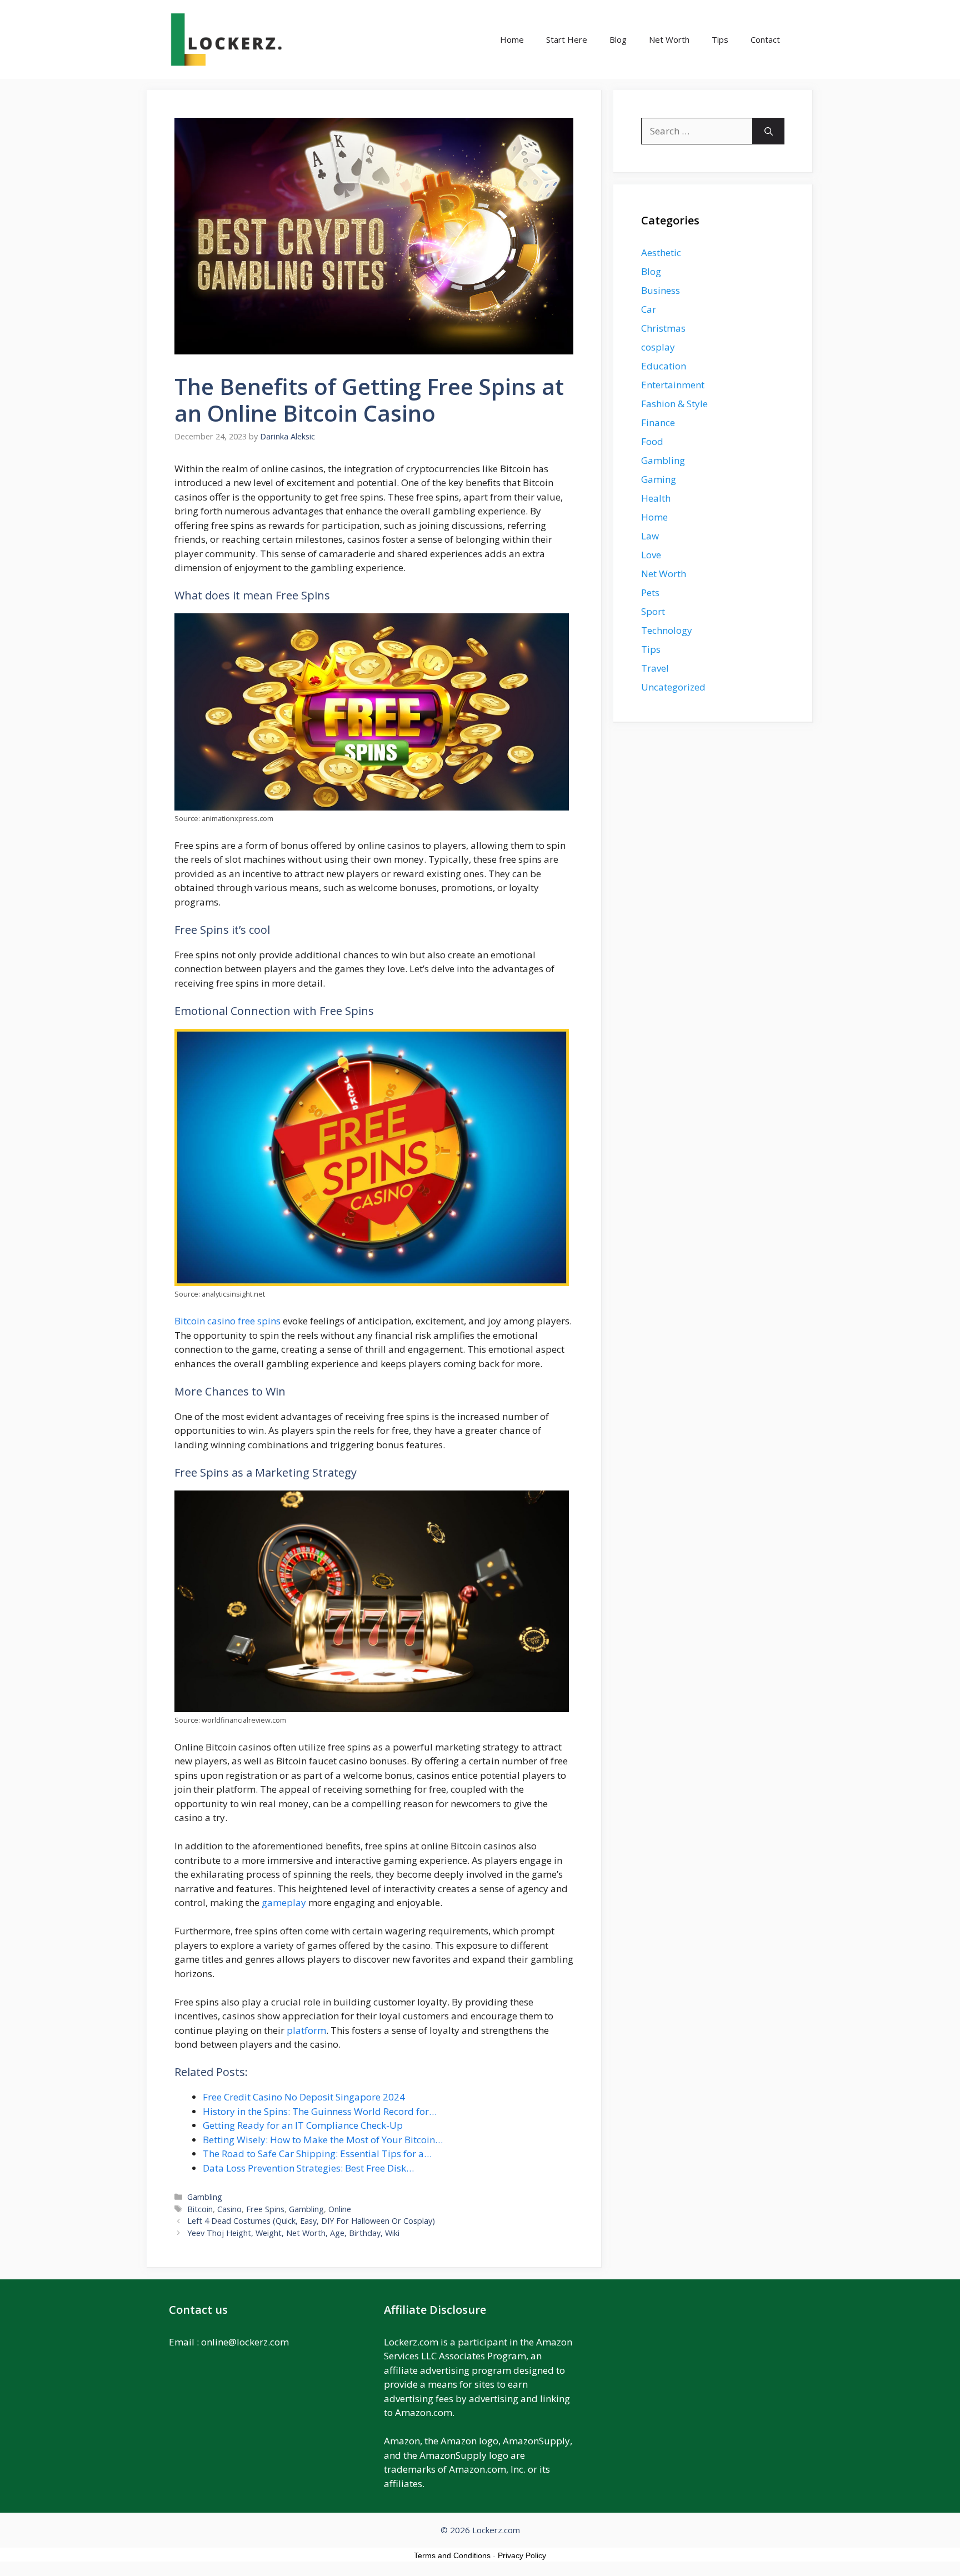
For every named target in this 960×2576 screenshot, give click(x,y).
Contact (765, 39)
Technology (667, 630)
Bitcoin (200, 2209)
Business (661, 290)
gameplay (284, 1902)
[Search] (769, 131)
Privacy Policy (522, 2555)
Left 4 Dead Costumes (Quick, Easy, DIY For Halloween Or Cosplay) (311, 2221)
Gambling (205, 2197)
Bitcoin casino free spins (227, 1321)
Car (649, 309)
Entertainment (673, 385)
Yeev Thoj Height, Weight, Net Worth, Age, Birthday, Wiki (293, 2233)
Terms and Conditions (452, 2555)
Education (664, 366)
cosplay (658, 347)
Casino (229, 2209)
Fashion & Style (674, 404)
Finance (658, 422)
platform (306, 2030)
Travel (655, 668)
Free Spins (265, 2209)
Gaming (659, 479)
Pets (650, 592)
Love (651, 555)
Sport (653, 611)
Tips (720, 39)
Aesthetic (661, 252)
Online (340, 2209)
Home (512, 39)
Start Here (567, 39)
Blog (618, 39)
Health (656, 498)
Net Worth (669, 39)
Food (652, 441)
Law (650, 536)
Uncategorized (673, 687)
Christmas (663, 328)
